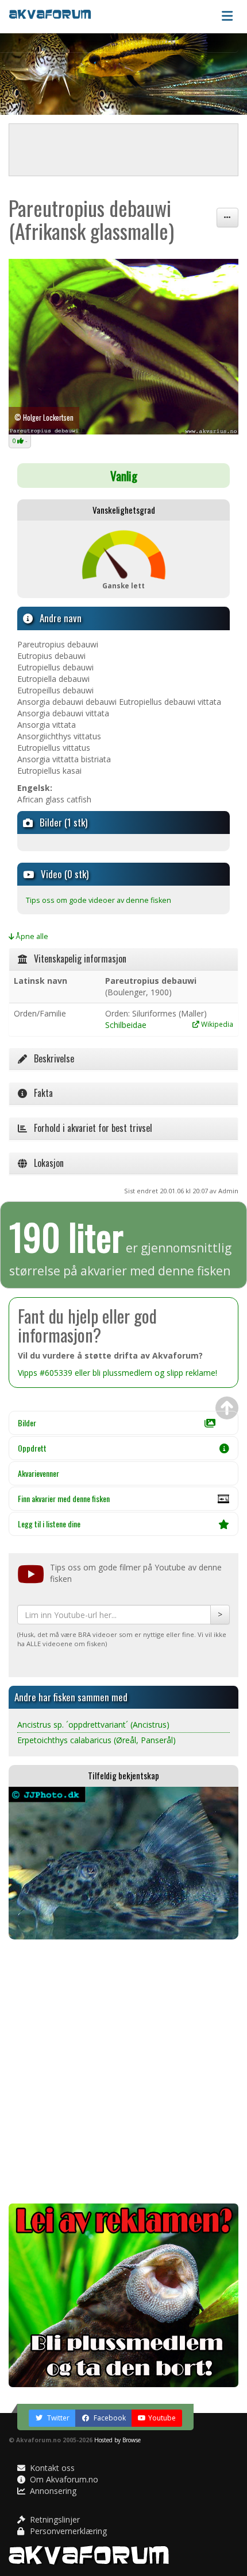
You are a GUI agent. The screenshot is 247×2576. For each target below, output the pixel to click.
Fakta (40, 1093)
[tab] (123, 959)
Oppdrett (32, 1448)
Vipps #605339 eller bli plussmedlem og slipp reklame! (117, 1373)
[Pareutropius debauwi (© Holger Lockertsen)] (123, 347)
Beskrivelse (51, 1058)
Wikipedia (216, 1024)
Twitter (57, 2418)
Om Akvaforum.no (63, 2479)
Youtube (162, 2418)
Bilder (27, 1423)
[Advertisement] (123, 2071)
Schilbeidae (126, 1025)
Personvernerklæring (67, 2531)
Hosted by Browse (117, 2440)
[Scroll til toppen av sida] (227, 1408)
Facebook (109, 2418)
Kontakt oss (51, 2468)
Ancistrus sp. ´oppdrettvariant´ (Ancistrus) (93, 1725)
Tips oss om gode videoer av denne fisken (99, 900)
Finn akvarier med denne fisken (64, 1498)
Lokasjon (45, 1163)
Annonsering (52, 2491)
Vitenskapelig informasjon (77, 959)
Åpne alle (31, 936)
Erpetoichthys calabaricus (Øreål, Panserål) (97, 1740)
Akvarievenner (38, 1473)
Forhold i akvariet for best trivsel (90, 1128)
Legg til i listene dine (49, 1524)
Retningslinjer (54, 2519)
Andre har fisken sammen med (71, 1697)
